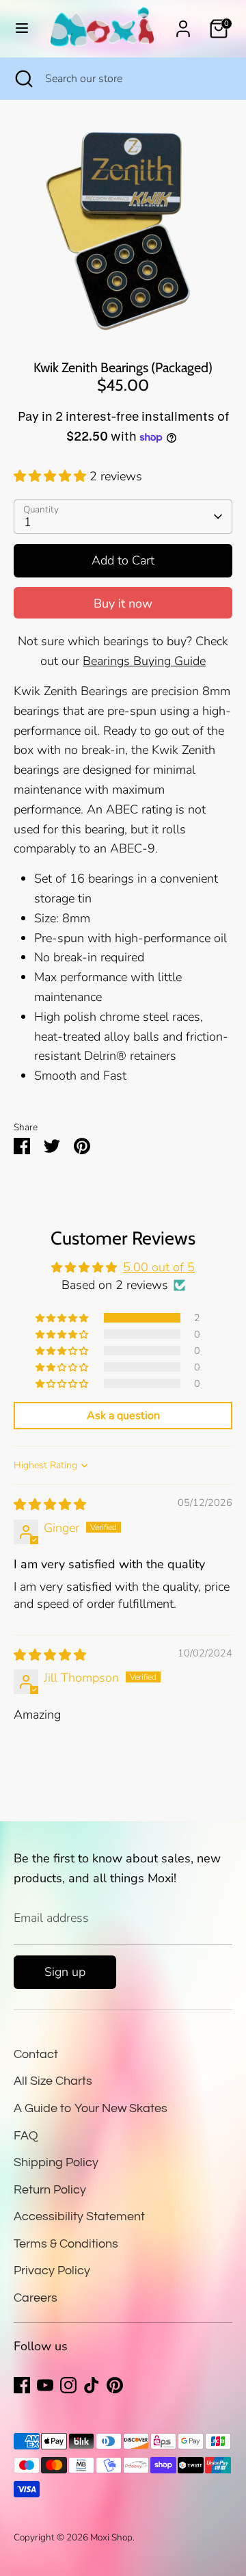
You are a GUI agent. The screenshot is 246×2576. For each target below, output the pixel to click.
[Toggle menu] (22, 28)
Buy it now (123, 603)
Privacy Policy (52, 2271)
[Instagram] (68, 2385)
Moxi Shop (111, 2537)
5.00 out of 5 (159, 1267)
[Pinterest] (115, 2385)
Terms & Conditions (66, 2244)
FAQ (26, 2136)
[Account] (183, 25)
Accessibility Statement (79, 2216)
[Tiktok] (92, 2385)
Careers (36, 2298)
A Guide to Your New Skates (91, 2108)
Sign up (65, 1972)
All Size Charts (53, 2081)
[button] (52, 476)
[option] (123, 230)
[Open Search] (23, 79)
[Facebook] (22, 2385)
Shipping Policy (56, 2162)
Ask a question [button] (123, 1416)
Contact (36, 2054)
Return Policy (50, 2190)
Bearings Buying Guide (144, 661)
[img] (50, 1505)
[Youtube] (45, 2385)
